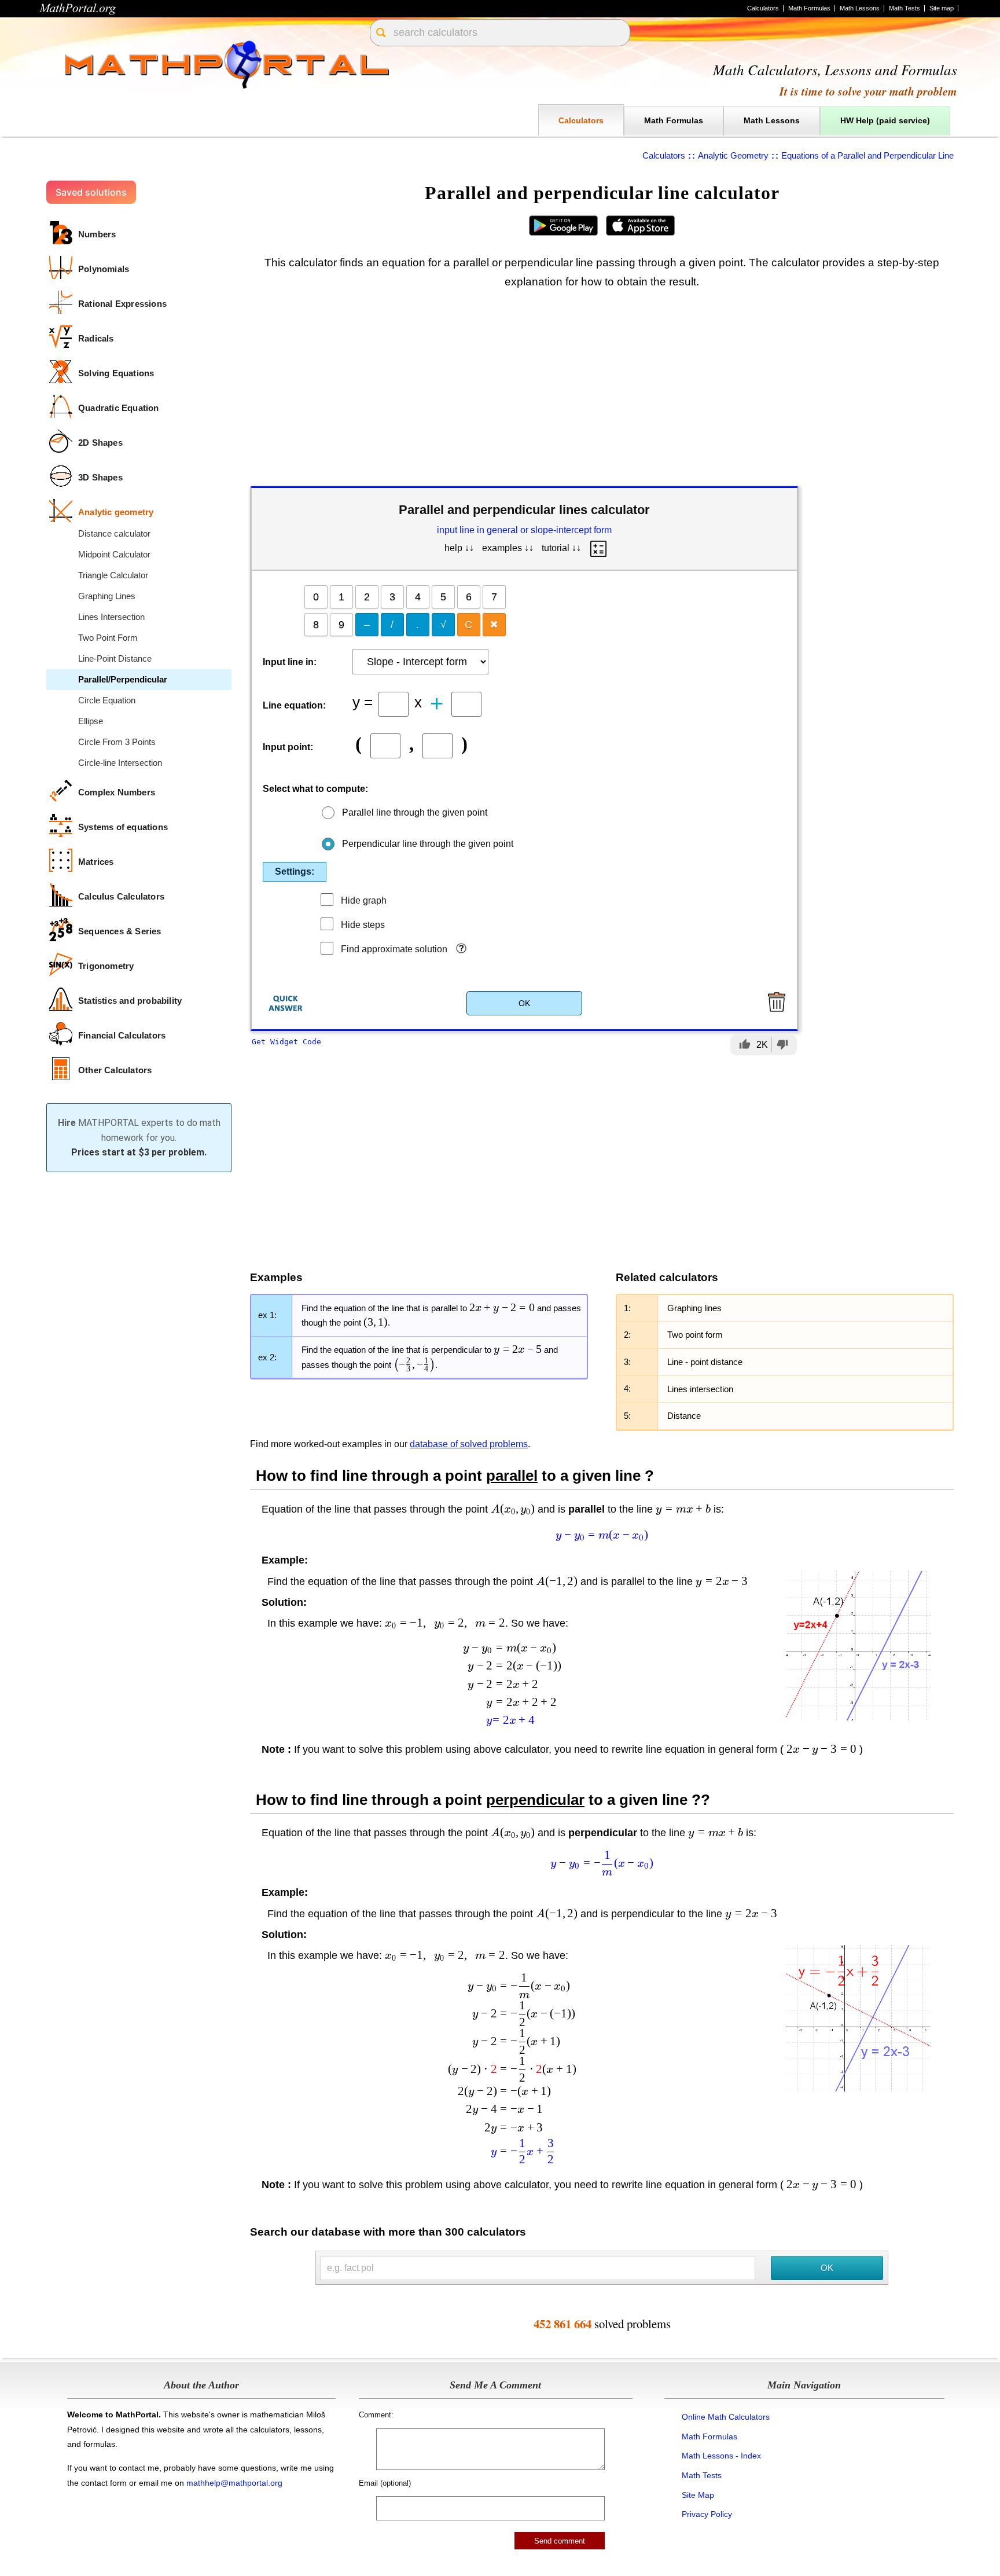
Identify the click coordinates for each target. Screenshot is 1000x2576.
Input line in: (290, 662)
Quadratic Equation (119, 408)
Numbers (97, 234)
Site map (942, 8)
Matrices (96, 862)
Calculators (763, 8)
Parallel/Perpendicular (123, 679)
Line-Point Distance (115, 658)
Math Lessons (860, 8)
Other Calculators (115, 1070)
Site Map (698, 2495)
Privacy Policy (707, 2514)
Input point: (288, 747)
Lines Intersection (111, 617)
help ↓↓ (459, 548)
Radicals (96, 338)
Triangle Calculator (113, 575)
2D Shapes (100, 443)
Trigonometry (106, 966)
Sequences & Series (120, 931)
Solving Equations (116, 373)
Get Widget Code (286, 1042)
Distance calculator (114, 533)
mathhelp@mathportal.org (234, 2483)
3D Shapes (100, 477)
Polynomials (104, 269)
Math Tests (905, 8)
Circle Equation (107, 700)
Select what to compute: (315, 789)
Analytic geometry (116, 512)
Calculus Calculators (121, 896)
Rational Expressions (122, 304)
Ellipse (91, 721)
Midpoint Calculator (114, 554)
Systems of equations (123, 827)
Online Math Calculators (726, 2417)
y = (363, 701)
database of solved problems (469, 1444)
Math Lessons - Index (721, 2456)
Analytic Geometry (733, 155)
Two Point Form (108, 638)
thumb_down (782, 1044)
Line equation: (294, 705)
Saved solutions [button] (91, 192)
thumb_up (745, 1044)
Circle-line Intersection (120, 763)
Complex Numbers (117, 792)
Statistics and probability (130, 1001)
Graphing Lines (107, 596)
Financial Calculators (122, 1035)
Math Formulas (809, 8)
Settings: (295, 871)
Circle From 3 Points (117, 742)
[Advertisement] (602, 390)
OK (524, 1003)
